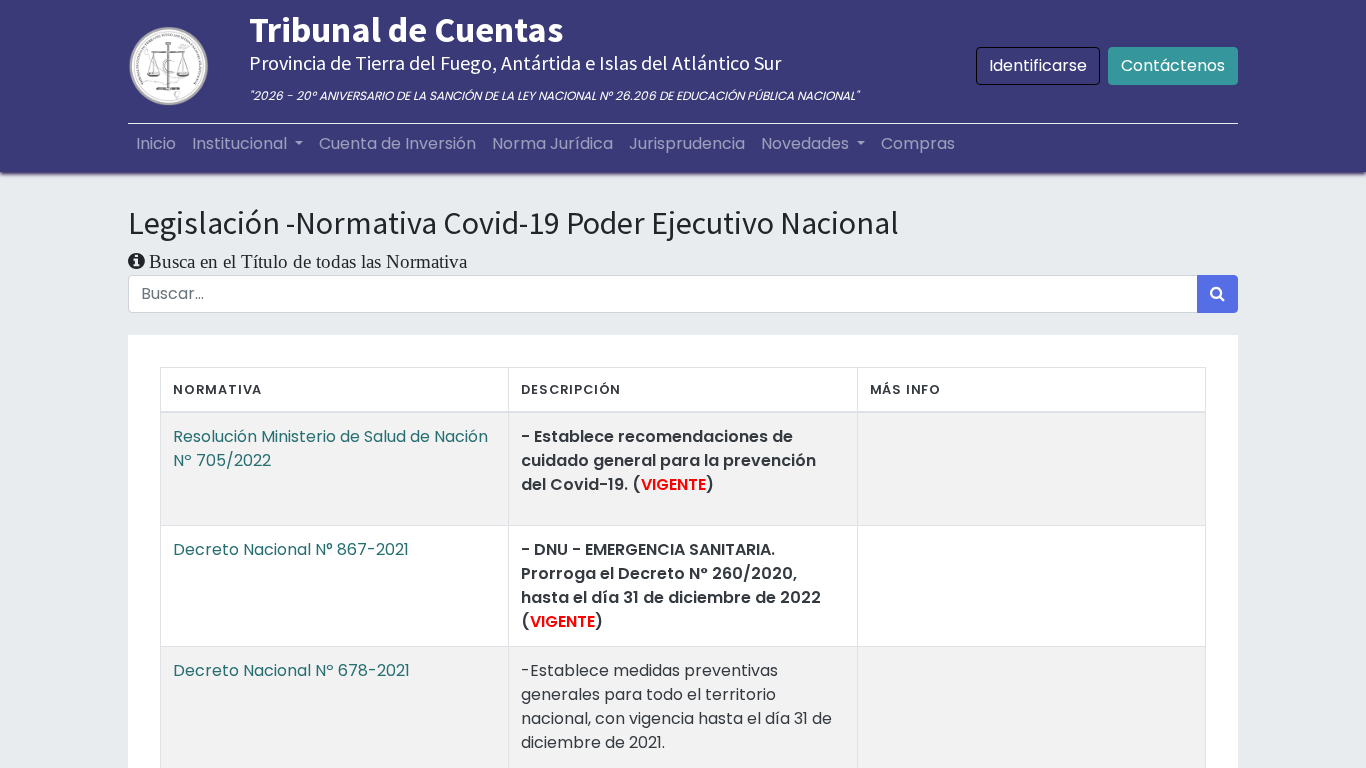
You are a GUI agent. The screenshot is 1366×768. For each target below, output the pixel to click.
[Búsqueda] (1217, 294)
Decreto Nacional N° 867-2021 (291, 549)
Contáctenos (1173, 65)
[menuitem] (156, 144)
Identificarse (1038, 65)
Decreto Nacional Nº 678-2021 (291, 670)
